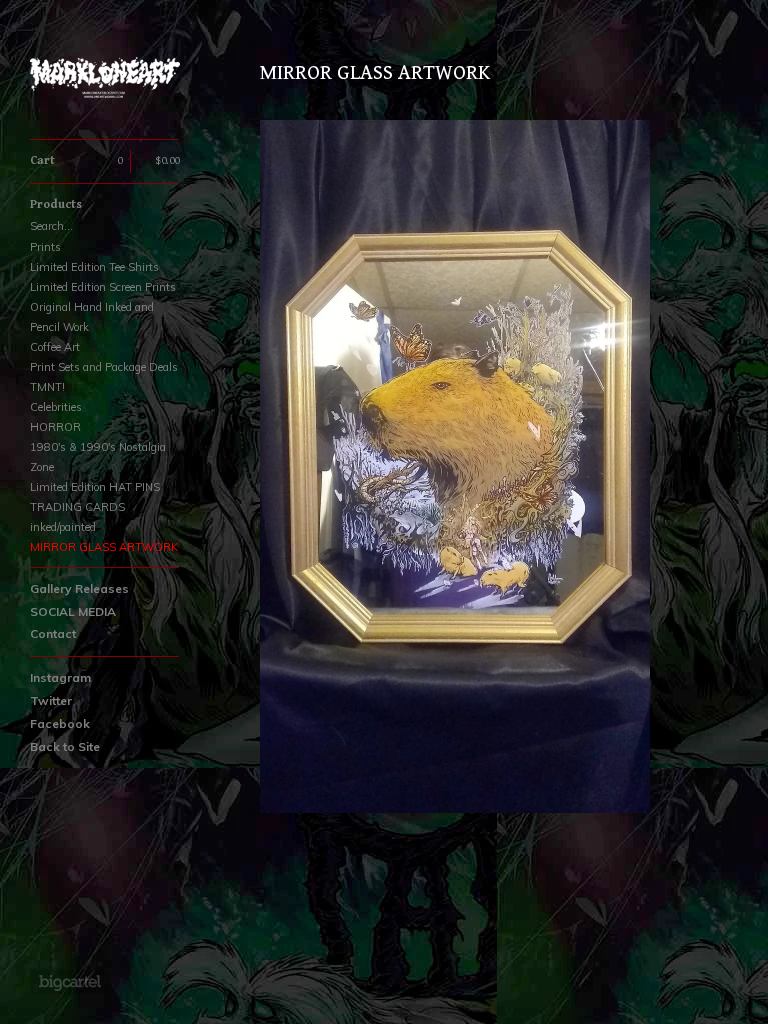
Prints (45, 247)
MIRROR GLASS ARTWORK (104, 547)
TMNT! (47, 387)
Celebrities (56, 407)
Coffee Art (55, 347)
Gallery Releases (79, 588)
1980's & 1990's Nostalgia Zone (98, 457)
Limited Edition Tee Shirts (94, 267)
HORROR (55, 427)
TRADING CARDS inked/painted (77, 517)
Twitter (51, 700)
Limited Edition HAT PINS (95, 487)
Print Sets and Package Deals (104, 367)
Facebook (60, 723)
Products (56, 204)
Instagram (60, 677)
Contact (53, 633)
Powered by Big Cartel (69, 982)
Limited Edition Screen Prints (103, 287)
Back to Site (65, 746)
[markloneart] (105, 80)
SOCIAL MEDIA (73, 611)
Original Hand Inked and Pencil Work (92, 317)
